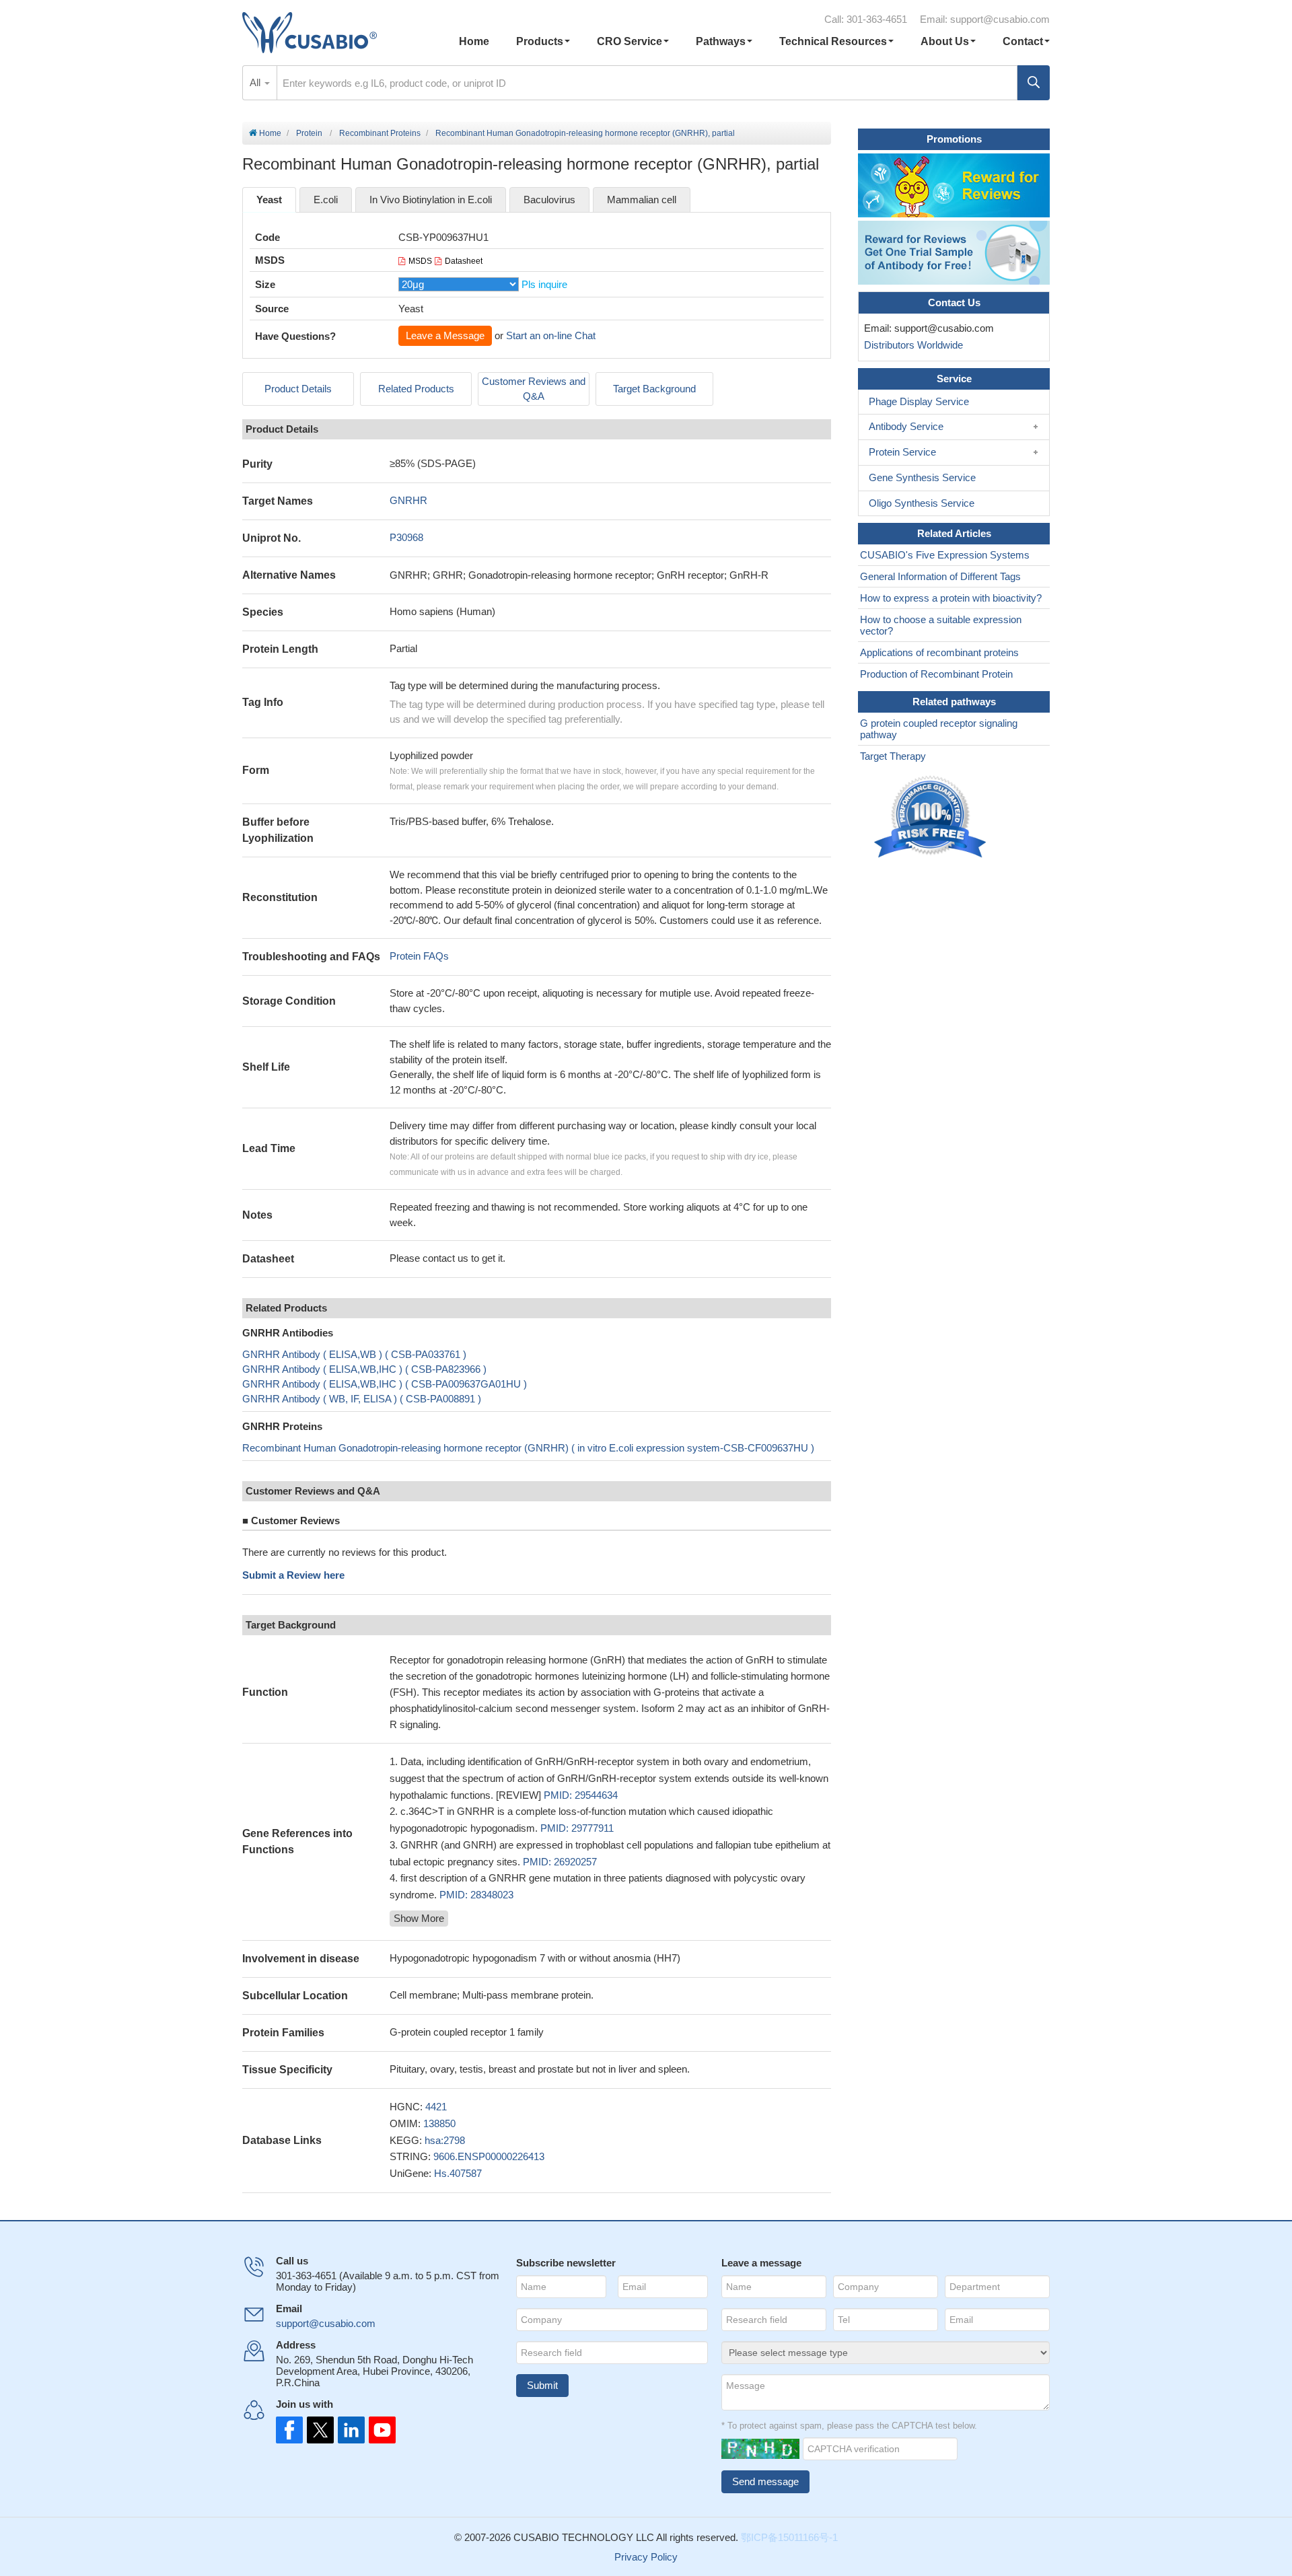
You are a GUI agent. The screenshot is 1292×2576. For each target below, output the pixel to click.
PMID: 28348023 (476, 1895)
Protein (309, 133)
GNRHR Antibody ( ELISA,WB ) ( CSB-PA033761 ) (354, 1354)
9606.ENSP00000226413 (489, 2156)
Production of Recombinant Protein (936, 674)
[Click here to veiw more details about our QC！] (932, 817)
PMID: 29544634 (581, 1795)
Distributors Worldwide (911, 345)
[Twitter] (319, 2430)
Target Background (654, 389)
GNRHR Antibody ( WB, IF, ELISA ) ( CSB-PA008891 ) (362, 1399)
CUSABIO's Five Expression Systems (945, 555)
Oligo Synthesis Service (922, 503)
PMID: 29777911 (577, 1828)
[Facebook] (289, 2430)
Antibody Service (906, 426)
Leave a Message (445, 335)
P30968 (406, 537)
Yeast (269, 200)
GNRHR (408, 500)
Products (540, 41)
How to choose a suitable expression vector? (941, 625)
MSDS (420, 261)
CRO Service (630, 41)
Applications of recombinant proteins (939, 652)
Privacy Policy (646, 2557)
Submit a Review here (293, 1575)
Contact (1023, 41)
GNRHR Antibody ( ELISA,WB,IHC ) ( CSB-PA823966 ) (364, 1369)
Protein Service (902, 452)
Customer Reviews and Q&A (534, 389)
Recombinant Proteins (380, 133)
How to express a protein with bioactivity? (951, 598)
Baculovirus (549, 200)
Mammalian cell (642, 200)
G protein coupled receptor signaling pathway (939, 729)
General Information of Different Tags (940, 576)
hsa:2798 (445, 2140)
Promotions (954, 139)
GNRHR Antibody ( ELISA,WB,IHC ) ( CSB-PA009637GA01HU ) (385, 1384)
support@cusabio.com (1000, 19)
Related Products (416, 389)
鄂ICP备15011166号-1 (789, 2537)
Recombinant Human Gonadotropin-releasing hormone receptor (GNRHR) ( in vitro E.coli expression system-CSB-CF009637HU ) (528, 1448)
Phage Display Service (919, 401)
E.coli (326, 200)
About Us (945, 41)
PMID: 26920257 (560, 1862)
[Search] (1034, 83)
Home (474, 41)
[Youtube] (378, 2430)
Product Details (298, 389)
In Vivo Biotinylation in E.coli (431, 200)
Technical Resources (833, 41)
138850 (439, 2123)
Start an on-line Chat (551, 335)
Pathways (721, 41)
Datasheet (464, 261)
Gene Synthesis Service (922, 477)
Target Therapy (893, 756)
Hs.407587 (458, 2173)
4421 (436, 2107)
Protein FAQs (419, 956)
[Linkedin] (349, 2430)
